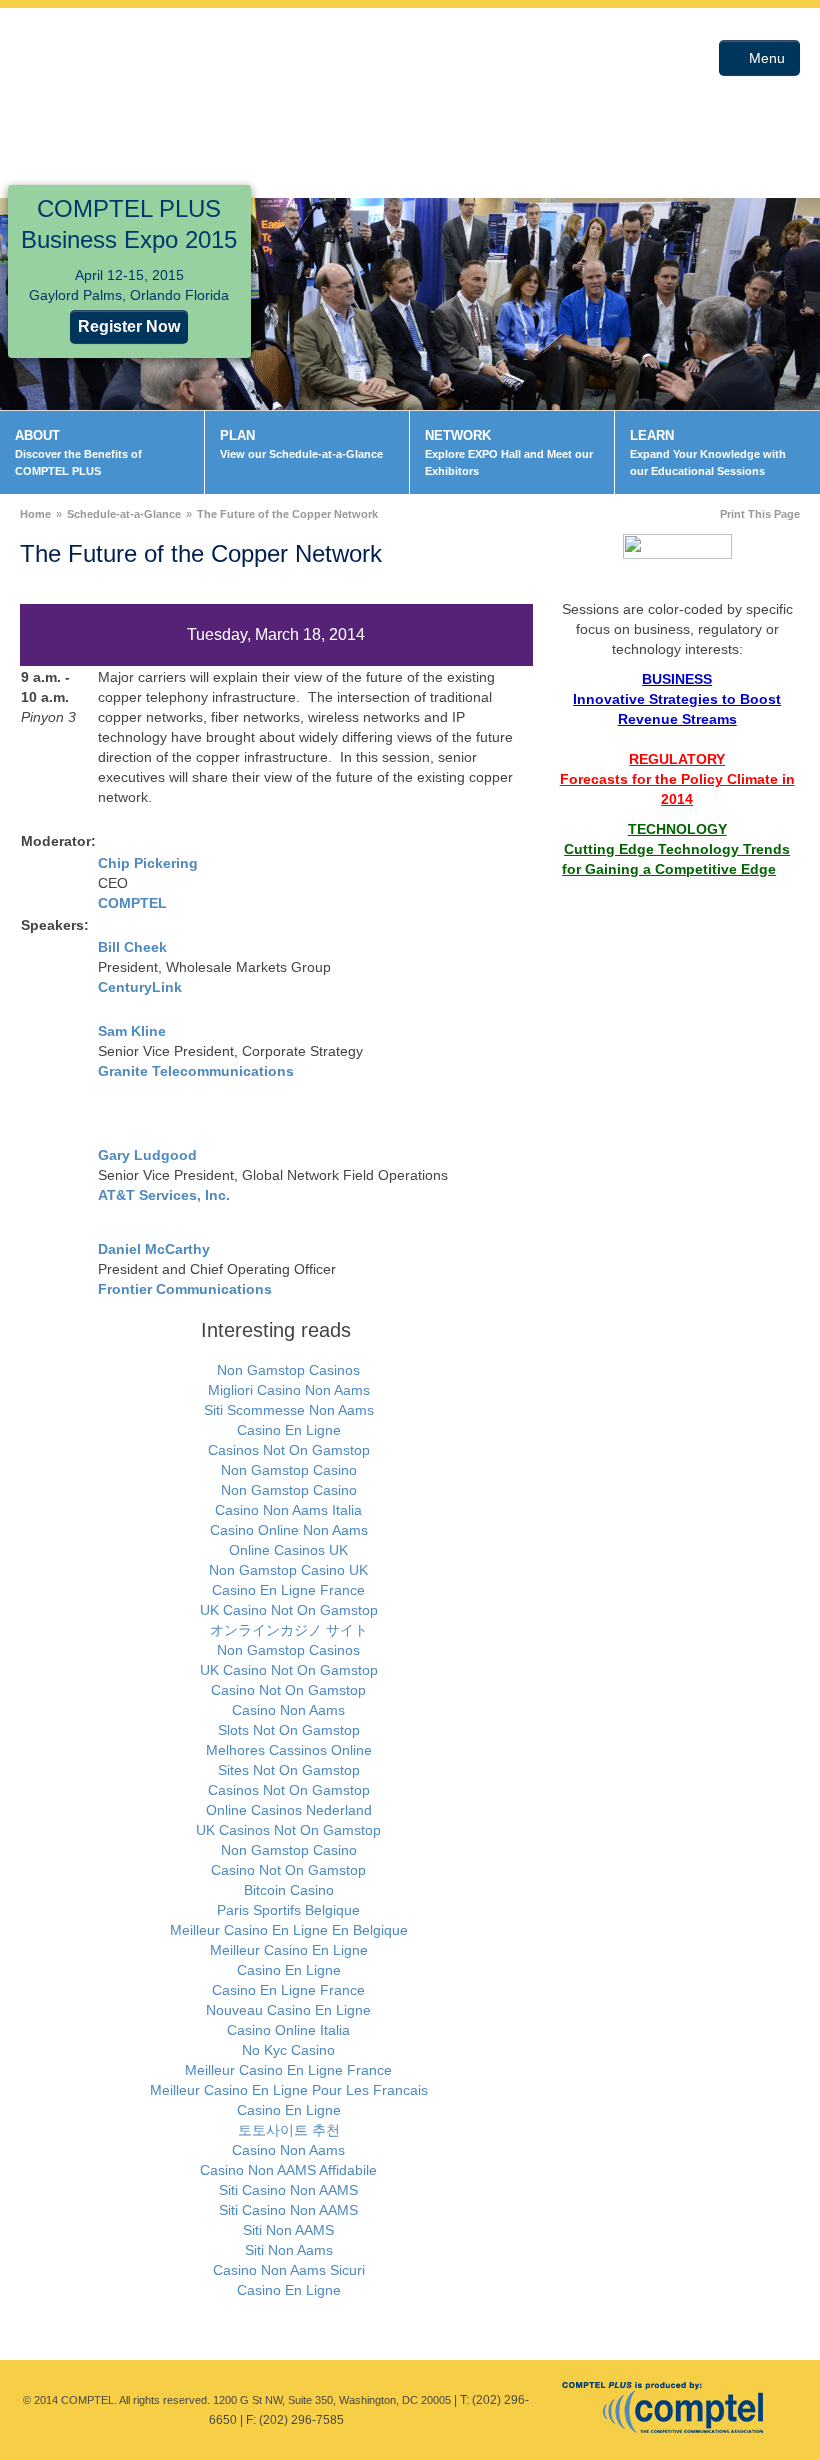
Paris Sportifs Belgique (288, 1910)
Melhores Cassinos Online (289, 1750)
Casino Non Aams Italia (288, 1510)
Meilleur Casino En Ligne (289, 1950)
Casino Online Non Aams (289, 1530)
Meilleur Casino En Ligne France (288, 2070)
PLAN (301, 444)
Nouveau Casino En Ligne (288, 2010)
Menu (765, 58)
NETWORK (509, 452)
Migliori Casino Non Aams (289, 1390)
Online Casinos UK (288, 1550)
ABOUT (78, 452)
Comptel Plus (147, 58)
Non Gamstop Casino (289, 1470)
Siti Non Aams (289, 2250)
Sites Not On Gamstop (289, 1770)
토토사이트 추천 (289, 2130)
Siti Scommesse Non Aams (289, 1410)
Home (35, 514)
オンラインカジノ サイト (289, 1630)
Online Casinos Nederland (289, 1810)
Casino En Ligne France (288, 1590)
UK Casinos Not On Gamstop (288, 1830)
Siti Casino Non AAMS (288, 2190)
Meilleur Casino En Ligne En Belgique (289, 1930)
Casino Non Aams (288, 1710)
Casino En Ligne (289, 1430)
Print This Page (760, 514)
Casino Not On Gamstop (288, 1690)
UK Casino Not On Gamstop (289, 1610)
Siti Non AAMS (288, 2230)
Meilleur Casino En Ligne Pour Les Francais (289, 2090)
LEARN (708, 452)
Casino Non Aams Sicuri (289, 2270)
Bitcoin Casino (289, 1890)
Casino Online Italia (288, 2030)
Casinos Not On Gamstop (289, 1450)
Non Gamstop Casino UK (288, 1570)
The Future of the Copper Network (287, 514)
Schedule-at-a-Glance (124, 514)
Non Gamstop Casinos (288, 1370)
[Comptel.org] (669, 2406)
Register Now (129, 326)
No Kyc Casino (288, 2050)
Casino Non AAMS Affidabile (288, 2170)
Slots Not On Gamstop (289, 1730)
